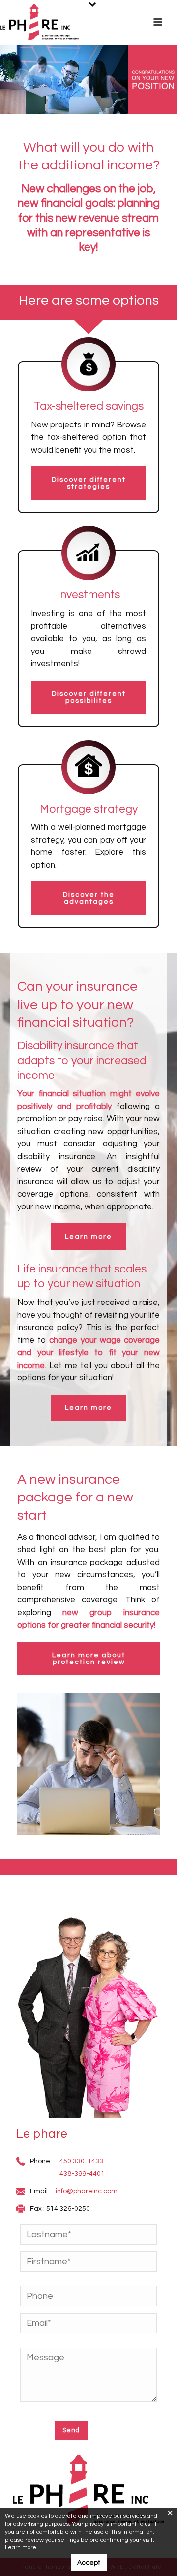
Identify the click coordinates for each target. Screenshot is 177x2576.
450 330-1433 (81, 2161)
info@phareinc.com (87, 2191)
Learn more (21, 2548)
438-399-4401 (82, 2174)
